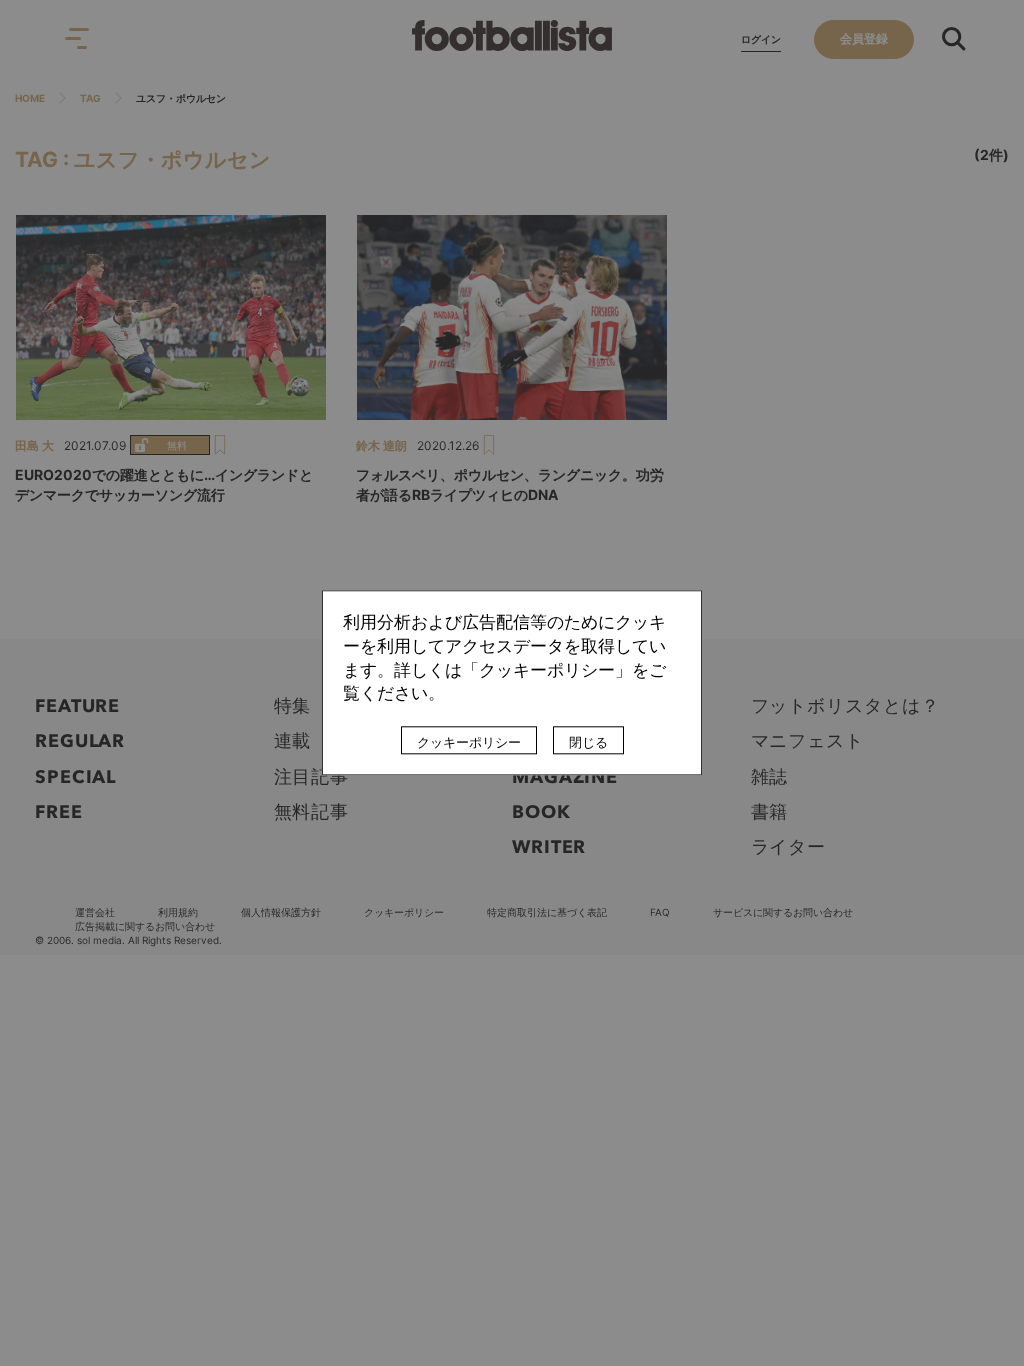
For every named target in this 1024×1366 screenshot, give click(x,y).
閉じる (588, 743)
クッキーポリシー (469, 743)
